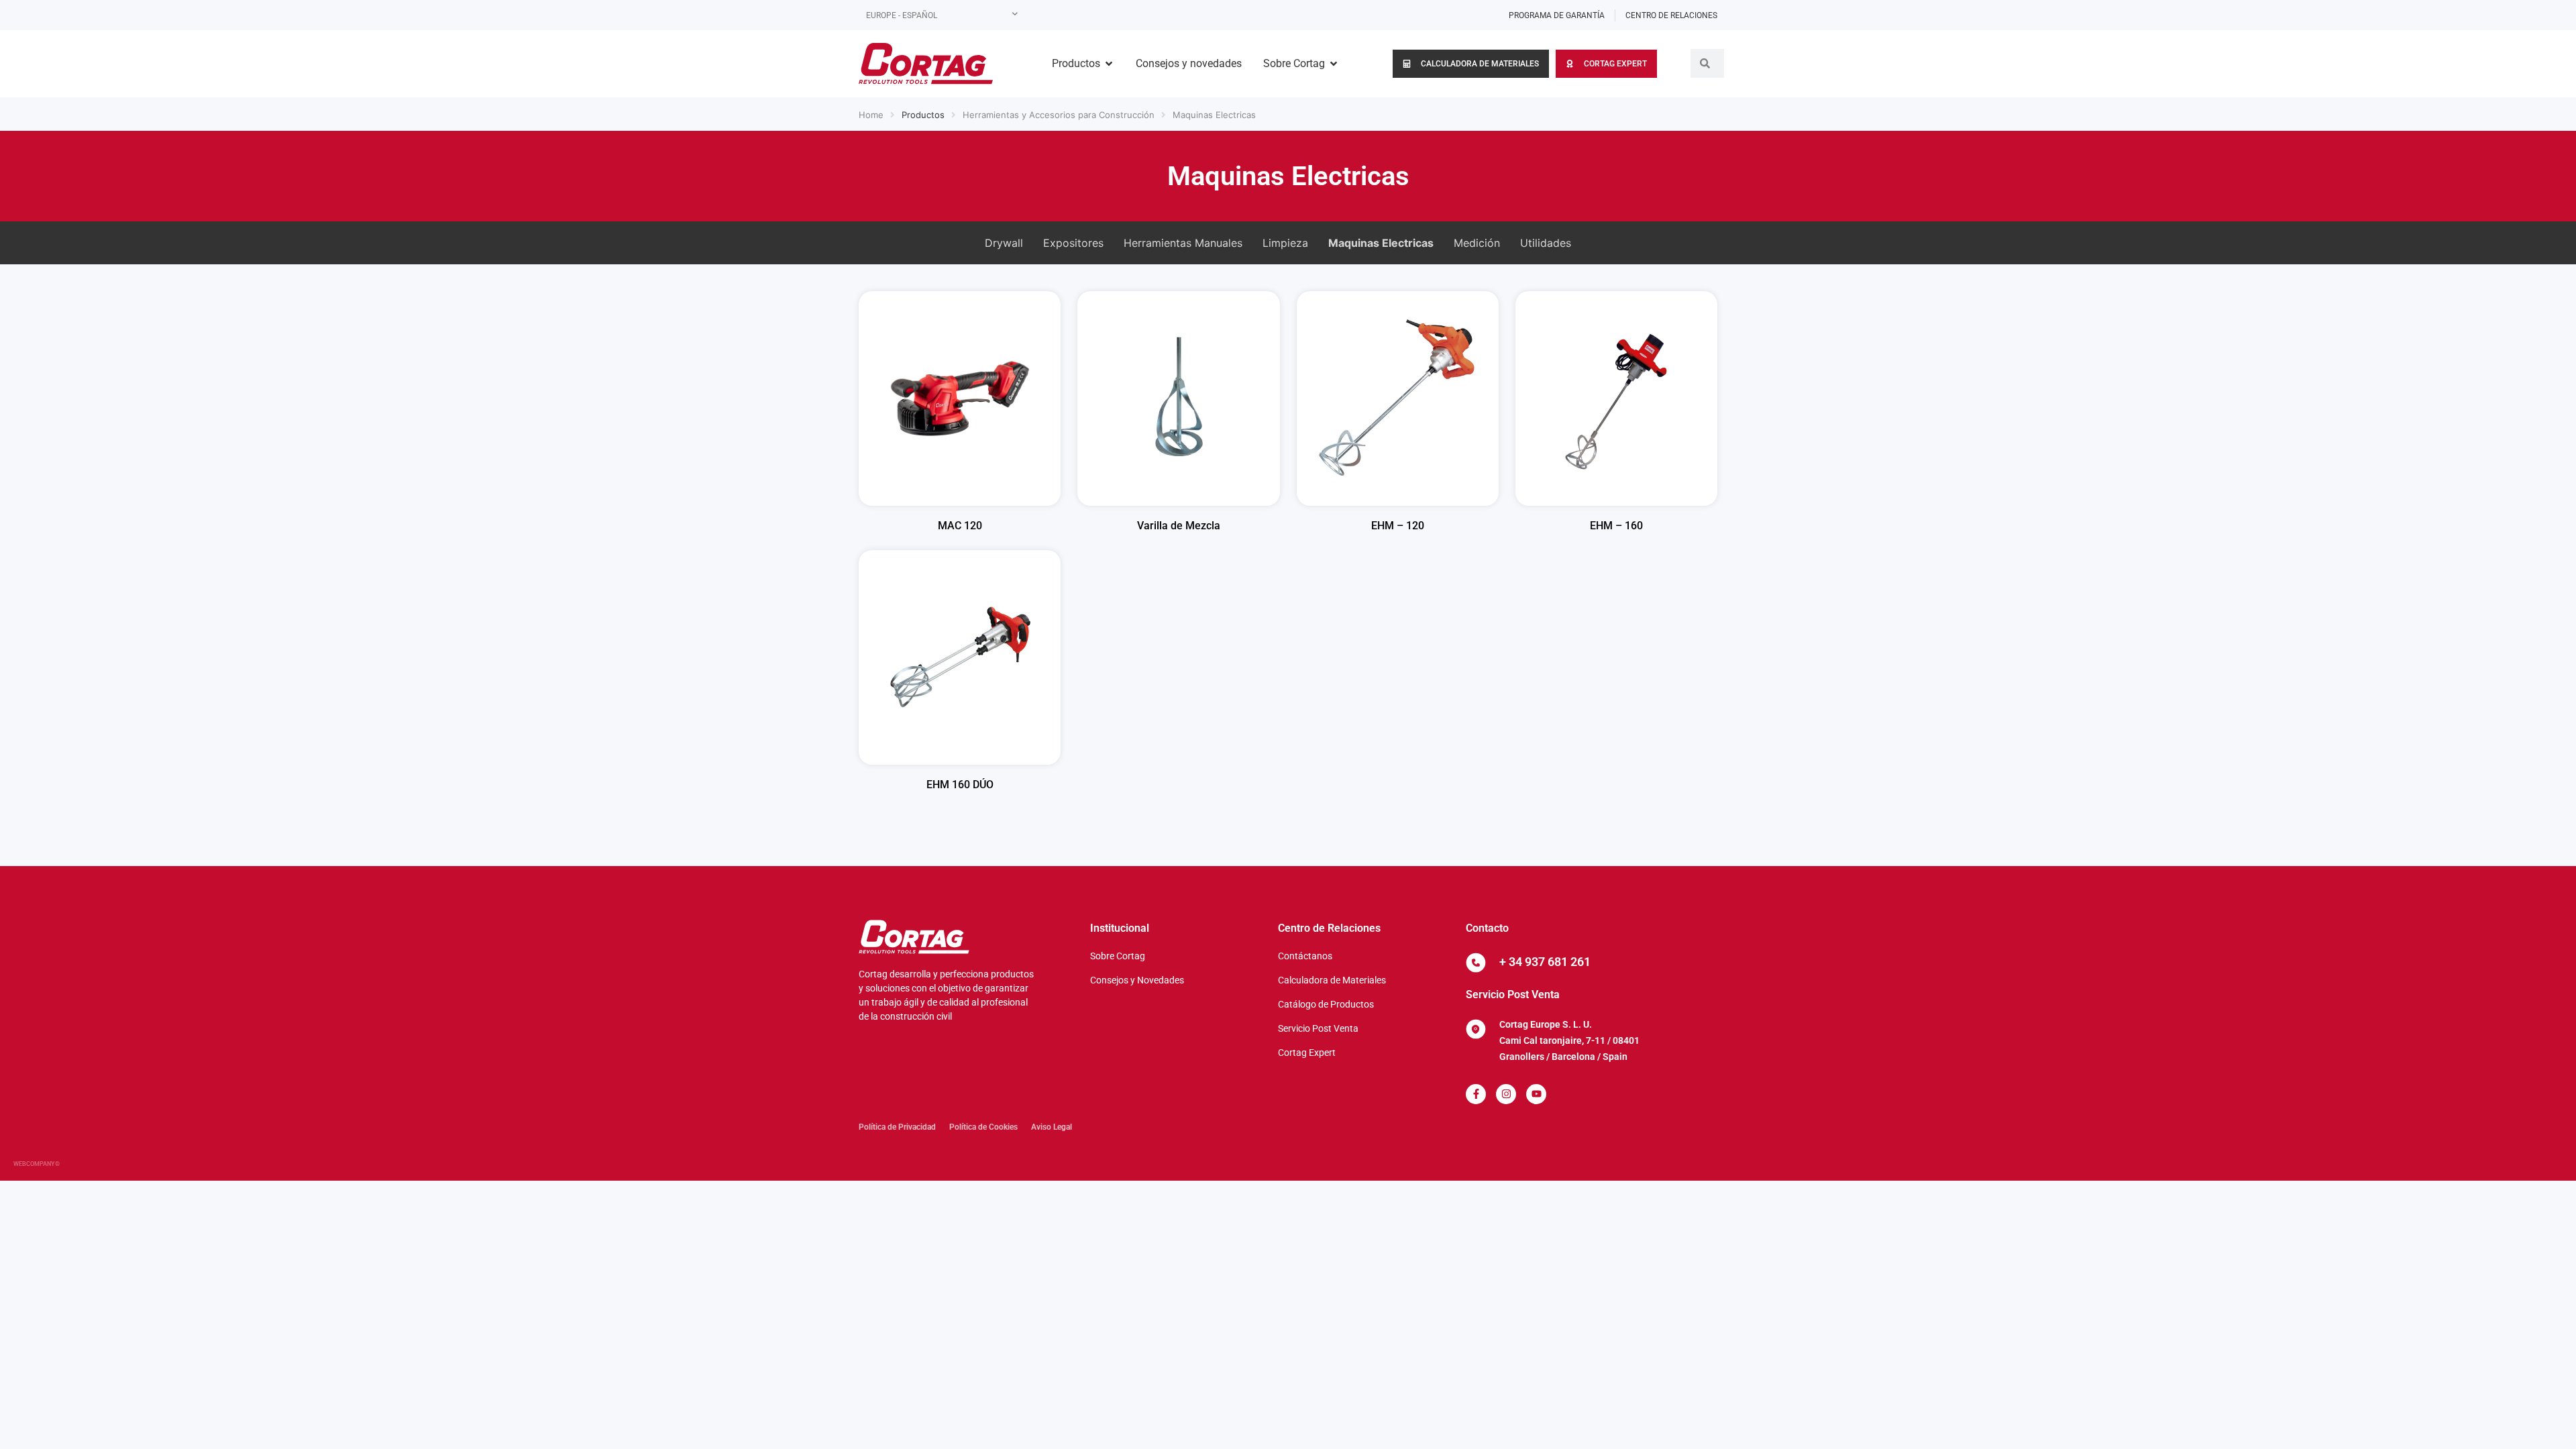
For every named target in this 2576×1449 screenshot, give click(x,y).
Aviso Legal (1052, 1127)
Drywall (1004, 243)
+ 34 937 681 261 (1545, 962)
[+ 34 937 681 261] (1476, 963)
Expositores (1073, 243)
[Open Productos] (1109, 64)
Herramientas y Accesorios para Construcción (1059, 115)
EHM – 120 (1398, 526)
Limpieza (1285, 243)
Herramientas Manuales (1183, 243)
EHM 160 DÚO (960, 785)
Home (871, 115)
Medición (1477, 243)
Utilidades (1546, 243)
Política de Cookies (983, 1127)
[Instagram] (1506, 1094)
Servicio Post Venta (1513, 995)
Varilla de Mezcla (1179, 526)
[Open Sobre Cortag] (1334, 64)
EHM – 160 (1616, 526)
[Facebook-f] (1476, 1094)
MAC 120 (960, 526)
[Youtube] (1536, 1094)
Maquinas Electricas (1214, 115)
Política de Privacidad (897, 1127)
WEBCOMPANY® (37, 1164)
